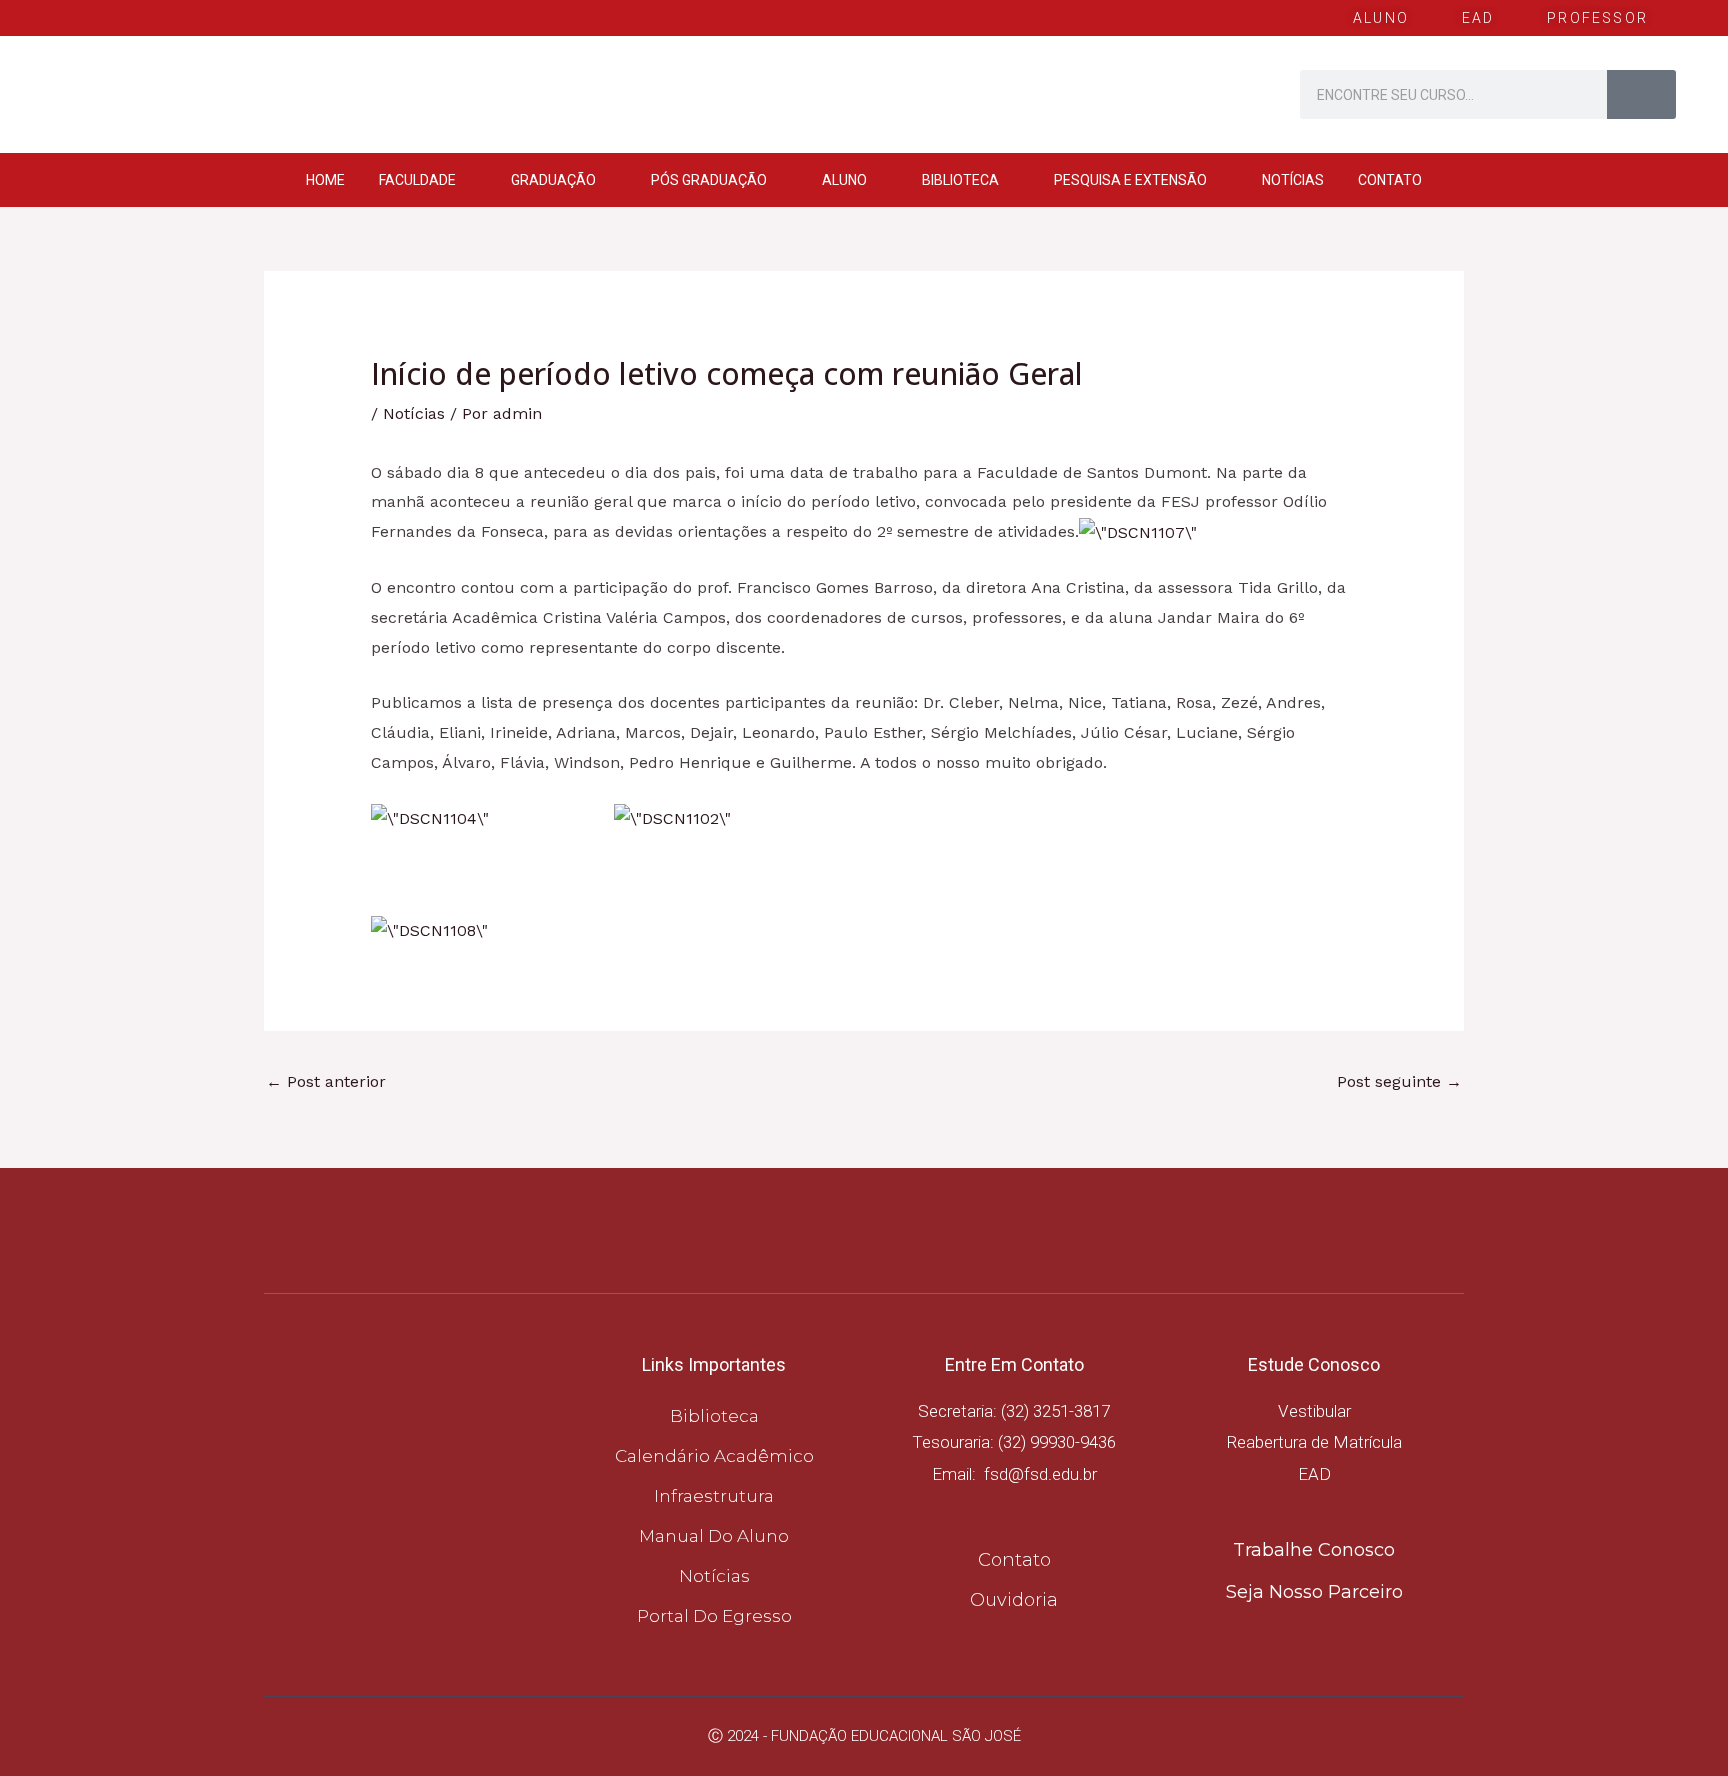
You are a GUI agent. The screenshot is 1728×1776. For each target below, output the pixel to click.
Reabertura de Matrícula (1314, 1442)
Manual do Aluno (714, 1536)
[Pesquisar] (1641, 94)
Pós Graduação (709, 180)
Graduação (553, 180)
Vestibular (1314, 1411)
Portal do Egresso (714, 1616)
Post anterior (326, 1081)
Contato (1390, 180)
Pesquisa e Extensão (1130, 180)
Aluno (844, 180)
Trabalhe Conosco (1314, 1550)
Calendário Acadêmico (714, 1456)
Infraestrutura (714, 1496)
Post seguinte (1399, 1081)
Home (325, 180)
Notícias (1293, 180)
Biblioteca (960, 180)
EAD (1314, 1474)
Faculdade (417, 180)
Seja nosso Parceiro (1314, 1592)
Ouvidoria (1014, 1600)
